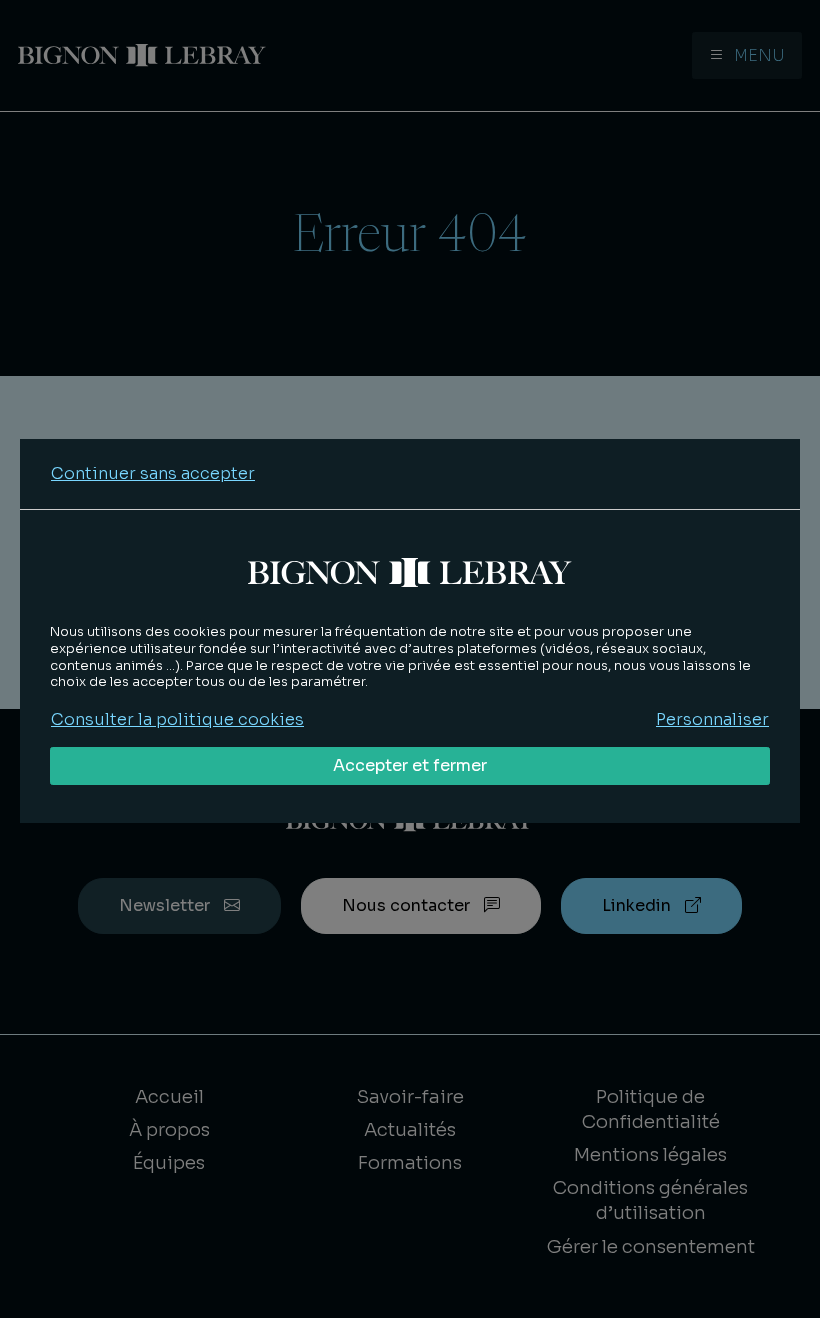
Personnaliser (712, 719)
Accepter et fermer (410, 765)
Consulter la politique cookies (177, 719)
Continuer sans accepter (153, 473)
